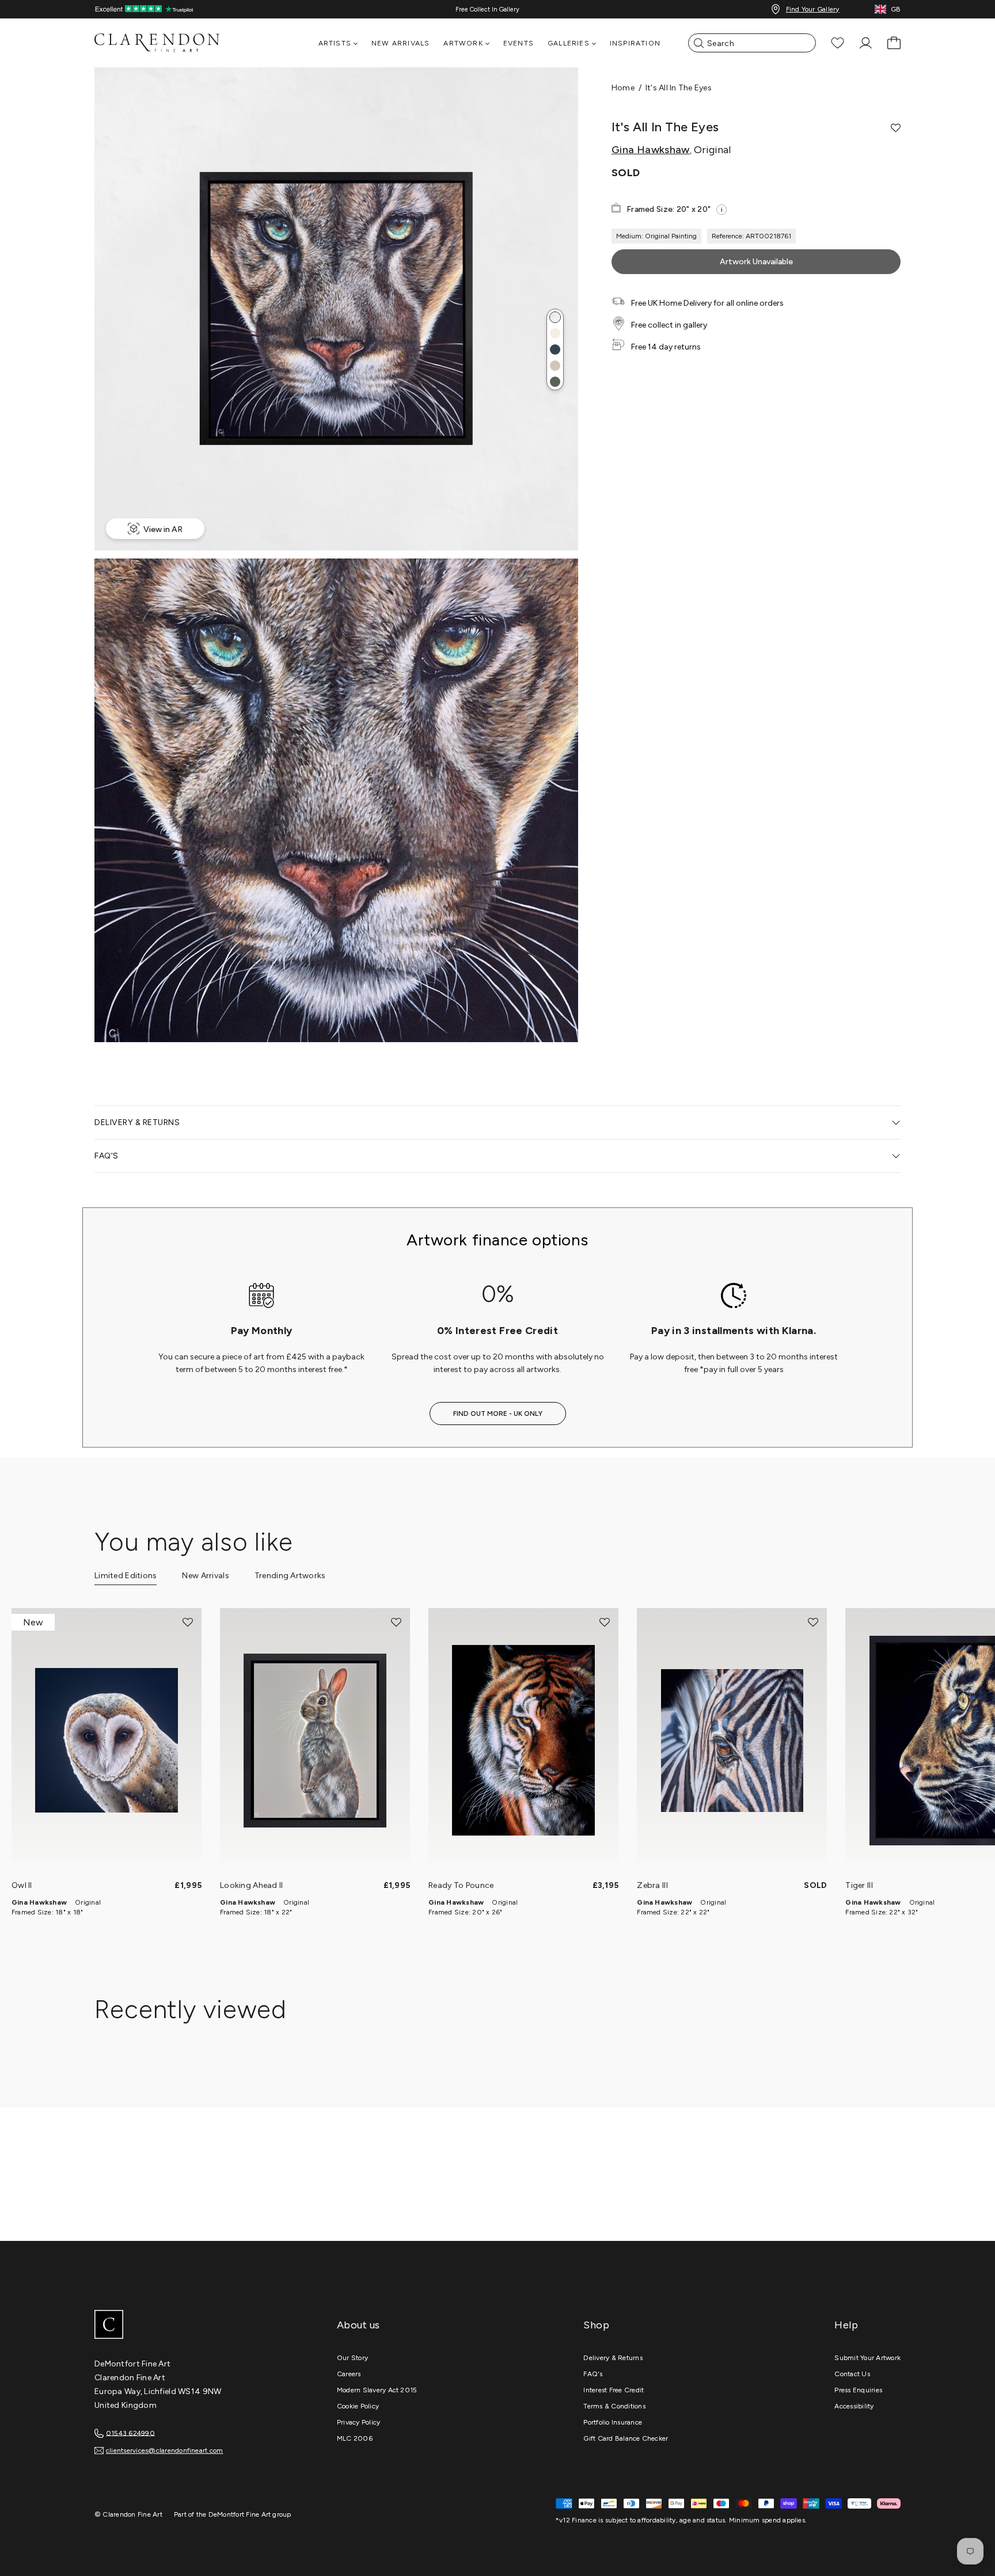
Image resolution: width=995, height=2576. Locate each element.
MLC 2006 (355, 2438)
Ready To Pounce (461, 1885)
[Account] (866, 43)
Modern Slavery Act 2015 (377, 2390)
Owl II (22, 1885)
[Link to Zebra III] (732, 1741)
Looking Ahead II (251, 1885)
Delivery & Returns (613, 2358)
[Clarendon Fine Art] (181, 2326)
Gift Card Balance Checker (626, 2438)
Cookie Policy (358, 2406)
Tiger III (859, 1885)
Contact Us (852, 2374)
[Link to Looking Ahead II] (315, 1741)
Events (519, 43)
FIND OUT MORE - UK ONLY (498, 1414)
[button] (555, 317)
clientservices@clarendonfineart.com (164, 2450)
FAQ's (593, 2374)
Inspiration (635, 43)
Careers (349, 2374)
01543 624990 (130, 2433)
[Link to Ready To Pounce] (523, 1741)
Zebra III (652, 1885)
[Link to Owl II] (107, 1741)
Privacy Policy (358, 2422)
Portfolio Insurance (613, 2422)
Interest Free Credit (614, 2390)
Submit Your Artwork (867, 2358)
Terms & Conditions (614, 2406)
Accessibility (854, 2406)
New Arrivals (400, 43)
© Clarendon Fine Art (128, 2514)
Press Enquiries (858, 2390)
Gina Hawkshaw (651, 150)
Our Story (352, 2358)
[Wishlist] (838, 43)
